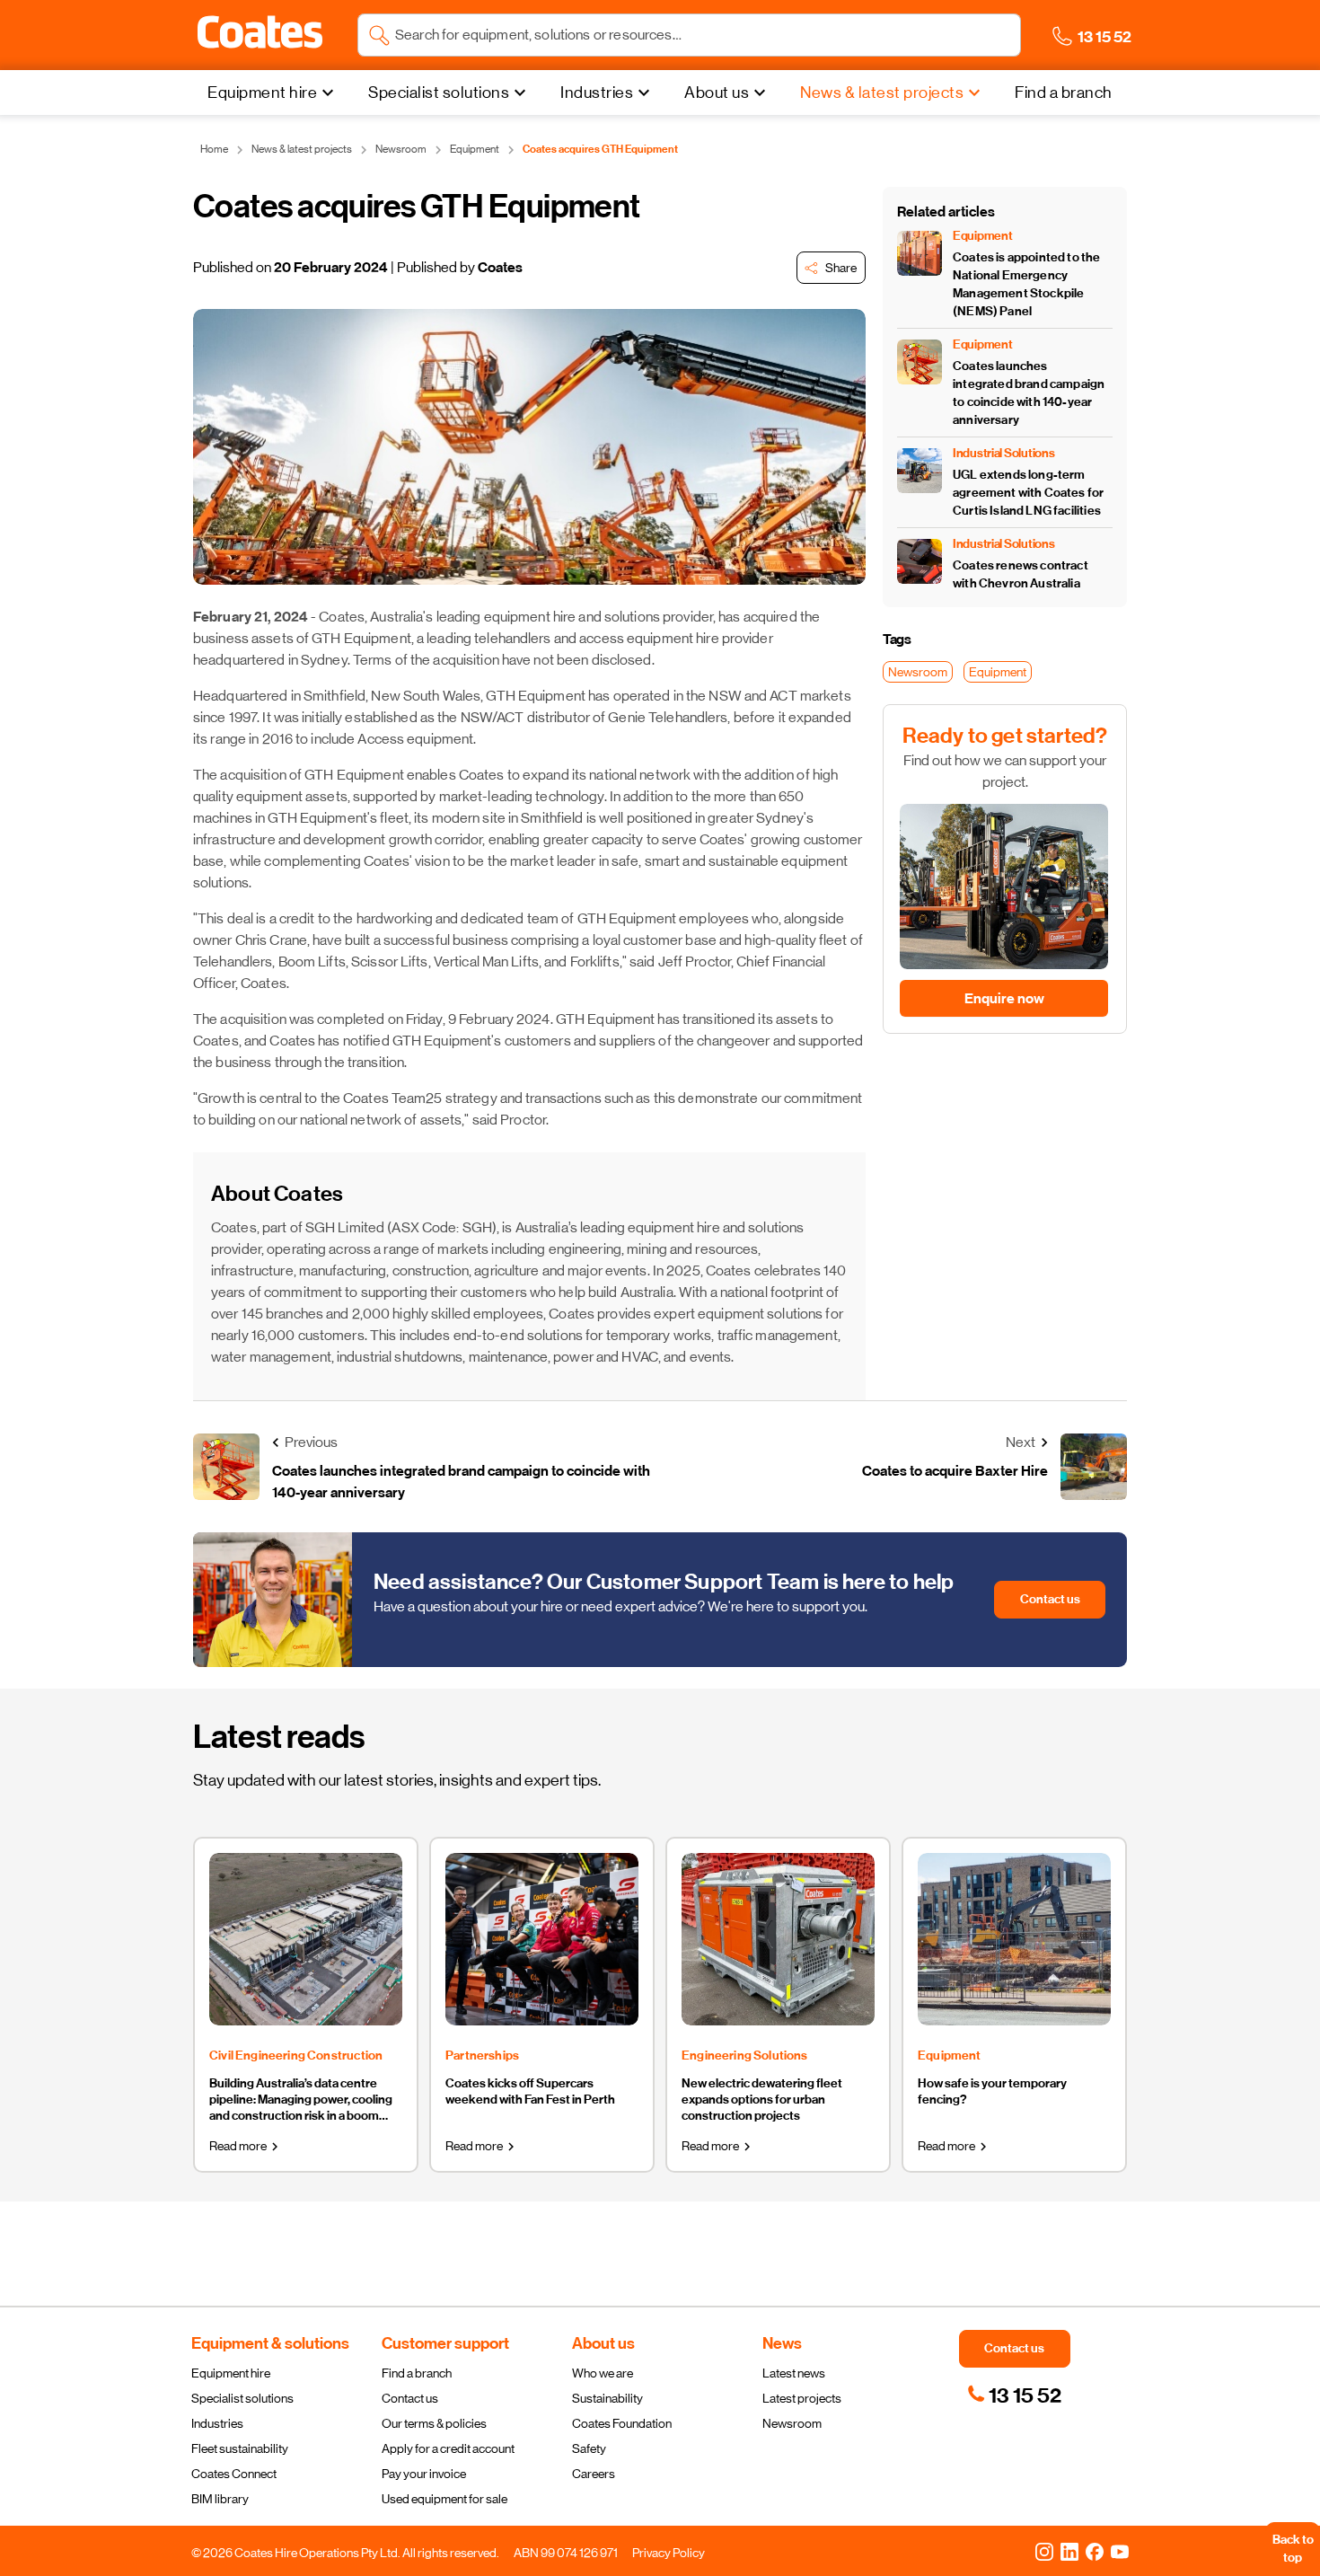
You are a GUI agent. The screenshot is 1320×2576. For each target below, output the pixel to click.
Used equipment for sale (444, 2499)
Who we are (603, 2373)
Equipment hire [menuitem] (262, 93)
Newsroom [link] (401, 149)
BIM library (220, 2499)
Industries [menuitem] (597, 93)
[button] (260, 32)
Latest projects (802, 2398)
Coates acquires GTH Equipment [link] (600, 149)
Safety (589, 2448)
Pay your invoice (424, 2474)
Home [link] (214, 149)
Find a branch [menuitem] (1064, 93)
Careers (594, 2474)
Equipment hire (231, 2373)
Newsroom (792, 2423)
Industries (217, 2423)
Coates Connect (234, 2474)
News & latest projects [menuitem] (882, 93)
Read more (238, 2146)
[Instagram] (1044, 2551)
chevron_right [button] (275, 2147)
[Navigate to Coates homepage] (260, 35)
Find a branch (417, 2373)
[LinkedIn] (1069, 2551)
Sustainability (607, 2398)
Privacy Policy (669, 2553)
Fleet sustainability (240, 2448)
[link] (1014, 2395)
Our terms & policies (434, 2423)
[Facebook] (1095, 2551)
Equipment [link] (475, 149)
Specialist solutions (242, 2398)
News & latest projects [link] (302, 149)
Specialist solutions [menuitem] (439, 93)
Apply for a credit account (448, 2448)
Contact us (410, 2398)
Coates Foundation (622, 2423)
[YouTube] (1120, 2551)
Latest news (794, 2373)
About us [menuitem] (717, 93)
